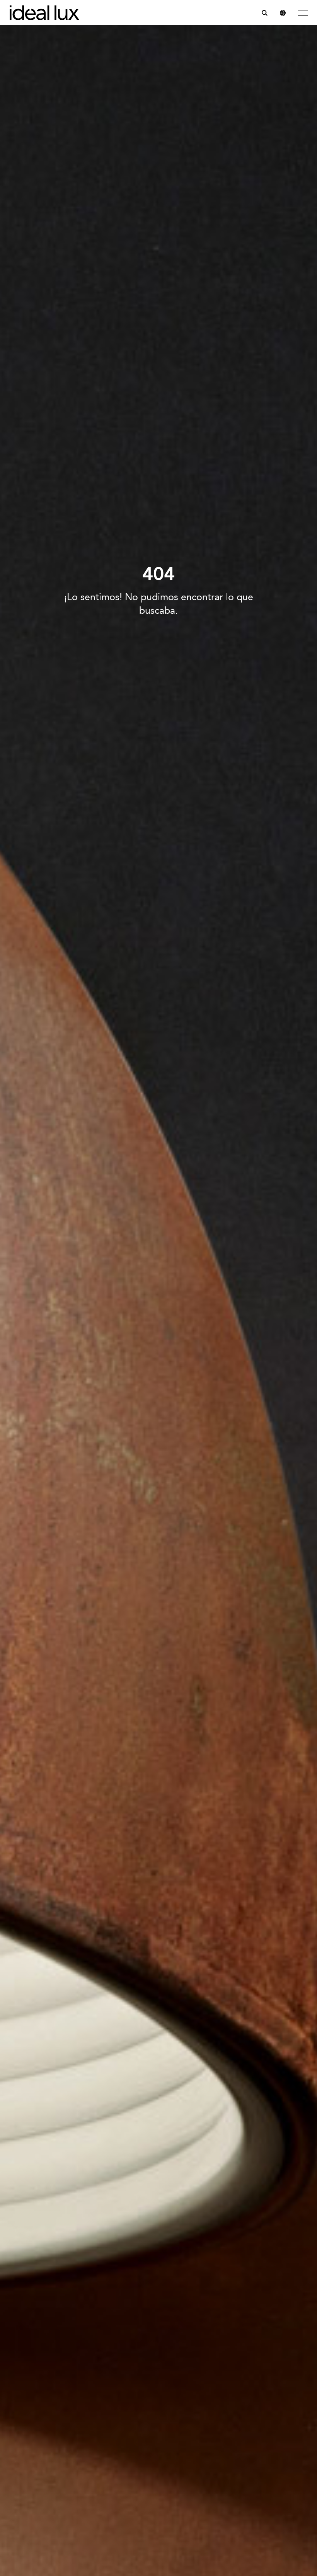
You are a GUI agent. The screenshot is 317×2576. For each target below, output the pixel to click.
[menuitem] (265, 13)
